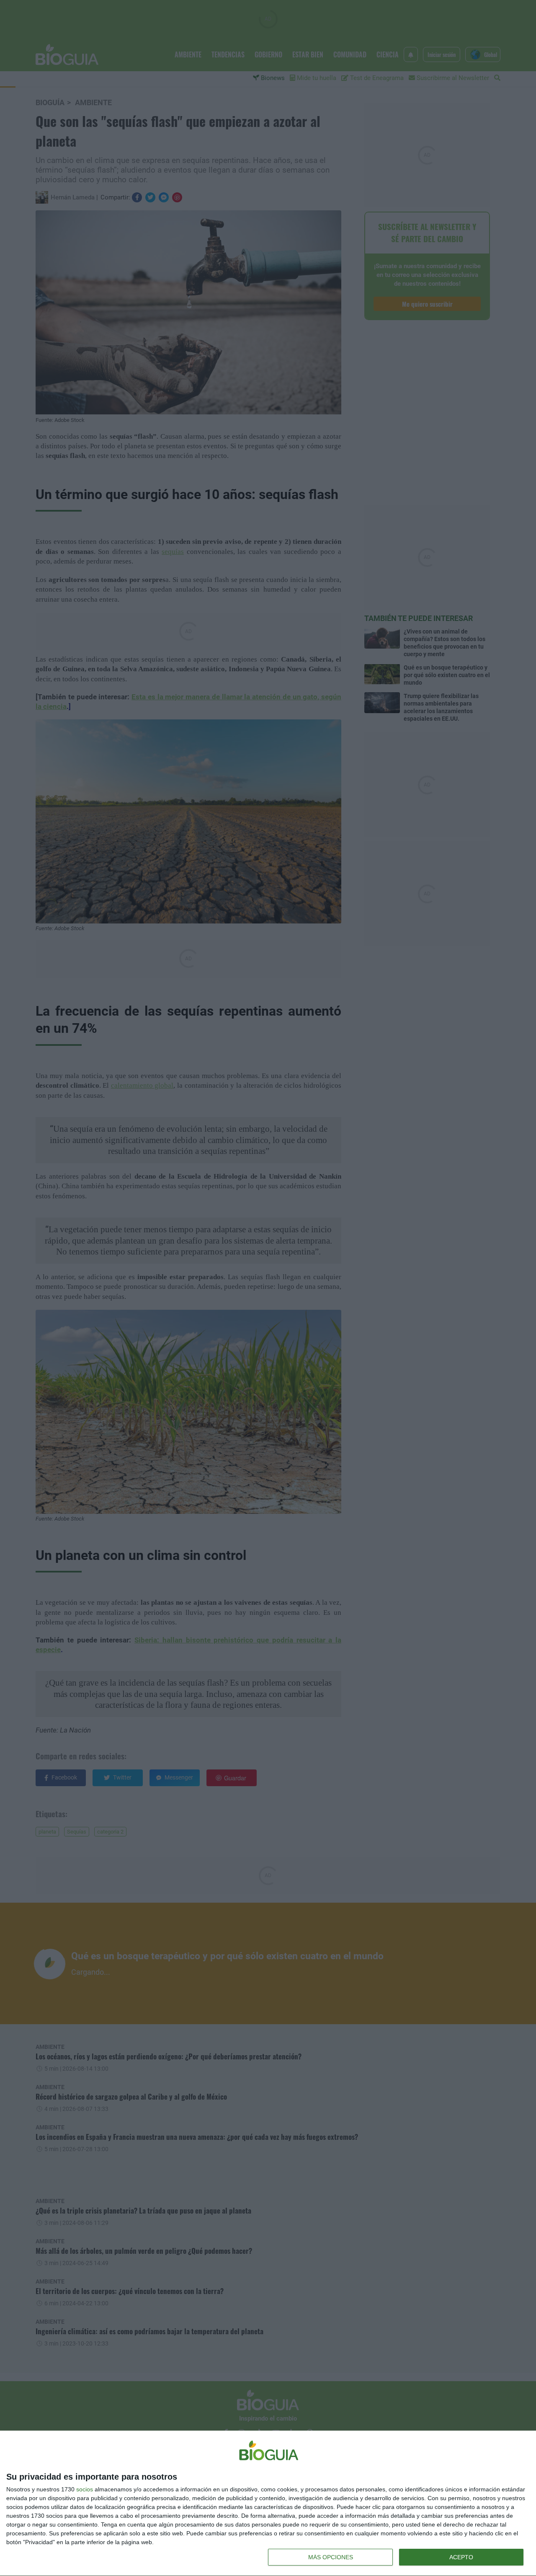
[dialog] (268, 2504)
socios (85, 2489)
